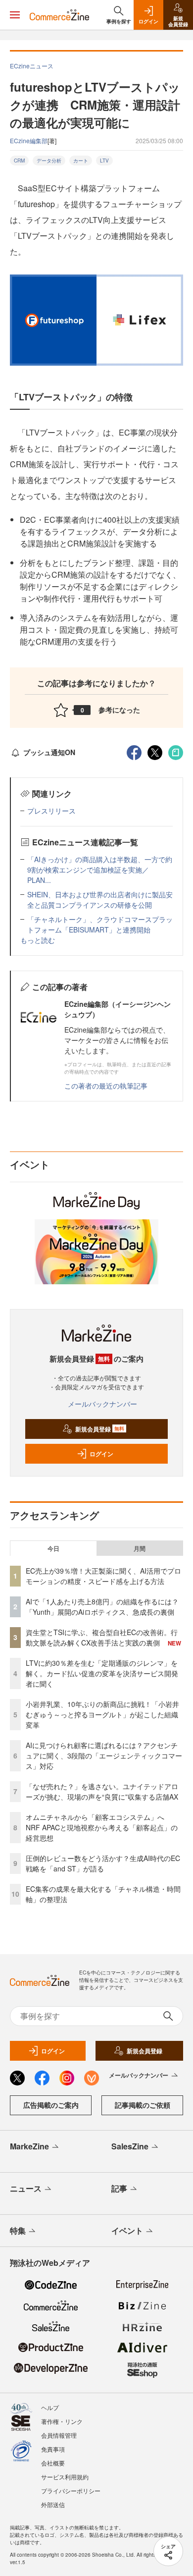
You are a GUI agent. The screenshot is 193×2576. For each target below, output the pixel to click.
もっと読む (38, 940)
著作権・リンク (62, 2421)
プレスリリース (51, 811)
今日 (53, 1548)
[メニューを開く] (15, 15)
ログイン (101, 1454)
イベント (127, 2230)
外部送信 (53, 2504)
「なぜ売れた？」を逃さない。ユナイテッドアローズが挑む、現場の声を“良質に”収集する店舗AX (102, 1791)
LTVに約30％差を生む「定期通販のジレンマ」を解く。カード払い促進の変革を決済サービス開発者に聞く (102, 1673)
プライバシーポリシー (71, 2491)
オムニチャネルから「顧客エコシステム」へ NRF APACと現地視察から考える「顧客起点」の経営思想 (102, 1827)
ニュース (26, 2188)
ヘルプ (50, 2407)
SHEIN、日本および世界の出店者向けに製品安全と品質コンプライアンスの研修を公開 (100, 900)
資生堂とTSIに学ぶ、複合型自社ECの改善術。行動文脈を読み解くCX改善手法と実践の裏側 (102, 1637)
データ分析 (49, 161)
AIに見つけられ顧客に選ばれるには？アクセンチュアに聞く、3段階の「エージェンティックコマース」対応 (104, 1755)
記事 (119, 2188)
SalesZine (130, 2146)
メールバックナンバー (102, 1404)
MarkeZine (29, 2146)
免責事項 (53, 2449)
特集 (18, 2230)
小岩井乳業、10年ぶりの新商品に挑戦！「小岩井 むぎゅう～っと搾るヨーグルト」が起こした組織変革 (102, 1714)
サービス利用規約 (65, 2477)
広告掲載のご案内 (51, 2105)
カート (81, 161)
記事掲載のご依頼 (143, 2105)
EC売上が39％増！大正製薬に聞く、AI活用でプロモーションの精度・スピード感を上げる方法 (103, 1576)
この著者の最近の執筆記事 (106, 1086)
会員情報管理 (59, 2435)
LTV (104, 161)
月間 (140, 1548)
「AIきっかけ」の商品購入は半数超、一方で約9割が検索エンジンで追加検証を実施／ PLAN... (100, 870)
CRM (19, 161)
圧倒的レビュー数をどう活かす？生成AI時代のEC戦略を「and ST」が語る (103, 1863)
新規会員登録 (100, 1429)
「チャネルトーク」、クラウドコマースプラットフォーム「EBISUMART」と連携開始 (100, 924)
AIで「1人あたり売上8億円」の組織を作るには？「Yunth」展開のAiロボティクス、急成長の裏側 (102, 1607)
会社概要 (53, 2463)
